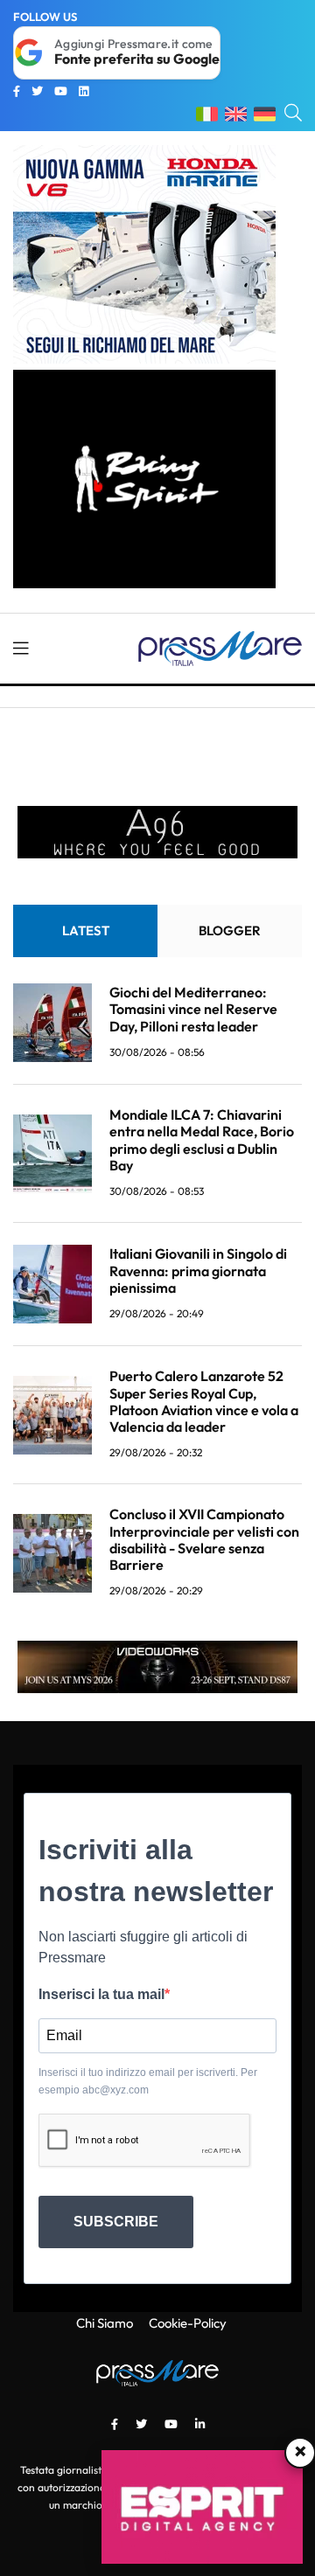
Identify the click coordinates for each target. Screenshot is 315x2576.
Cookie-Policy (188, 2323)
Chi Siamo (105, 2323)
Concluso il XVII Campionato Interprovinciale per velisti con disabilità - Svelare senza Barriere (204, 1539)
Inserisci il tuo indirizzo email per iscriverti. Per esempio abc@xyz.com (148, 2081)
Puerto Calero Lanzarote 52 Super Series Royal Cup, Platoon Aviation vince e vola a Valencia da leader (204, 1401)
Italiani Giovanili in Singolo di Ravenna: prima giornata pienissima (198, 1270)
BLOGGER (230, 930)
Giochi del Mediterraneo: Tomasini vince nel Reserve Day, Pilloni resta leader (193, 1009)
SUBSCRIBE (116, 2222)
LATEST (86, 930)
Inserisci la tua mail (101, 1994)
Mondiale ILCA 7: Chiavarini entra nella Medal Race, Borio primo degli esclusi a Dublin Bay (202, 1140)
